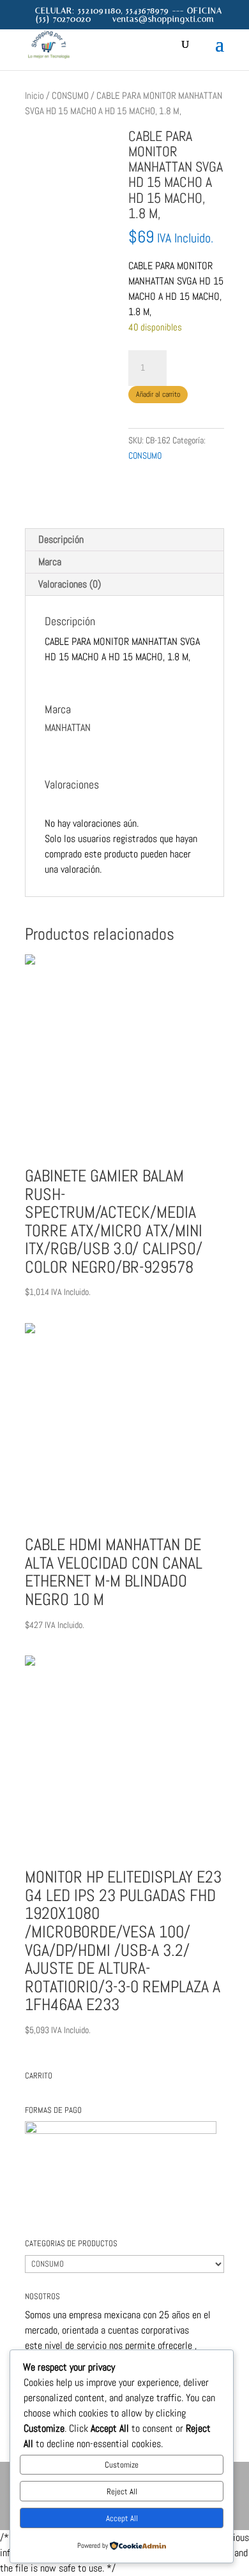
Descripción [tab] (61, 539)
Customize (122, 2465)
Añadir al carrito (158, 394)
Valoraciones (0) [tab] (70, 584)
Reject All (122, 2491)
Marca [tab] (50, 562)
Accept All (122, 2518)
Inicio (34, 96)
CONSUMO (70, 96)
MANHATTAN (151, 481)
